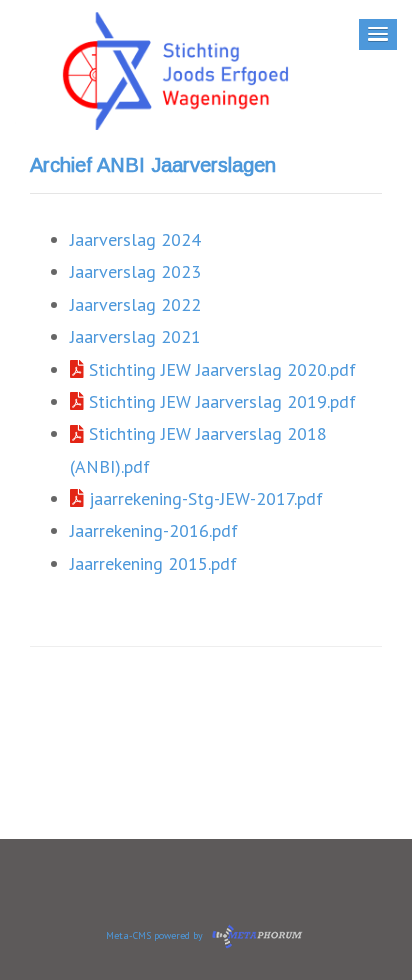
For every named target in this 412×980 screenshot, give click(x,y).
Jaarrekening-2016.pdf (154, 530)
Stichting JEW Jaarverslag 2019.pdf (220, 401)
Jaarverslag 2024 (135, 239)
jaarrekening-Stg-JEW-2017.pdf (203, 498)
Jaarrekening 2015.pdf (153, 563)
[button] (378, 34)
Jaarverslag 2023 (135, 271)
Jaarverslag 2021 (135, 336)
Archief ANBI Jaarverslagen (153, 165)
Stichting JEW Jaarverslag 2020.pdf (220, 369)
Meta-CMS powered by (156, 935)
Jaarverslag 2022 (135, 304)
